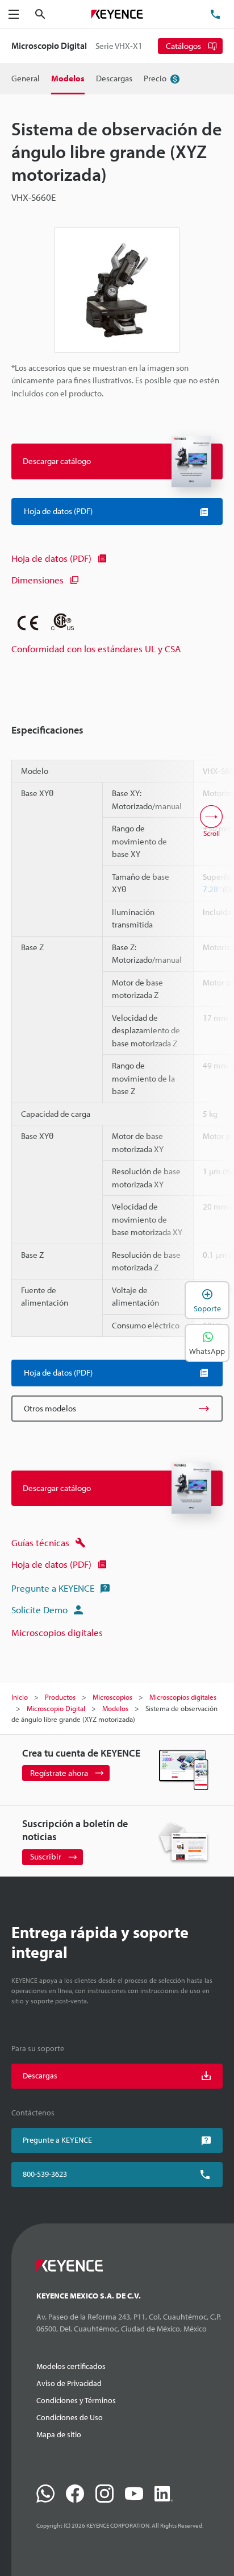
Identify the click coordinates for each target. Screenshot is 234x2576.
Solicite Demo (39, 1610)
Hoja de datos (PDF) (51, 558)
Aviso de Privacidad (69, 2383)
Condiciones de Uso (70, 2417)
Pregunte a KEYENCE (53, 1588)
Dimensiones (37, 580)
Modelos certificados (71, 2366)
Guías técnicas (40, 1542)
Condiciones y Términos (76, 2400)
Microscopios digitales (57, 1632)
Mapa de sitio (59, 2434)
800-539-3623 (45, 2174)
